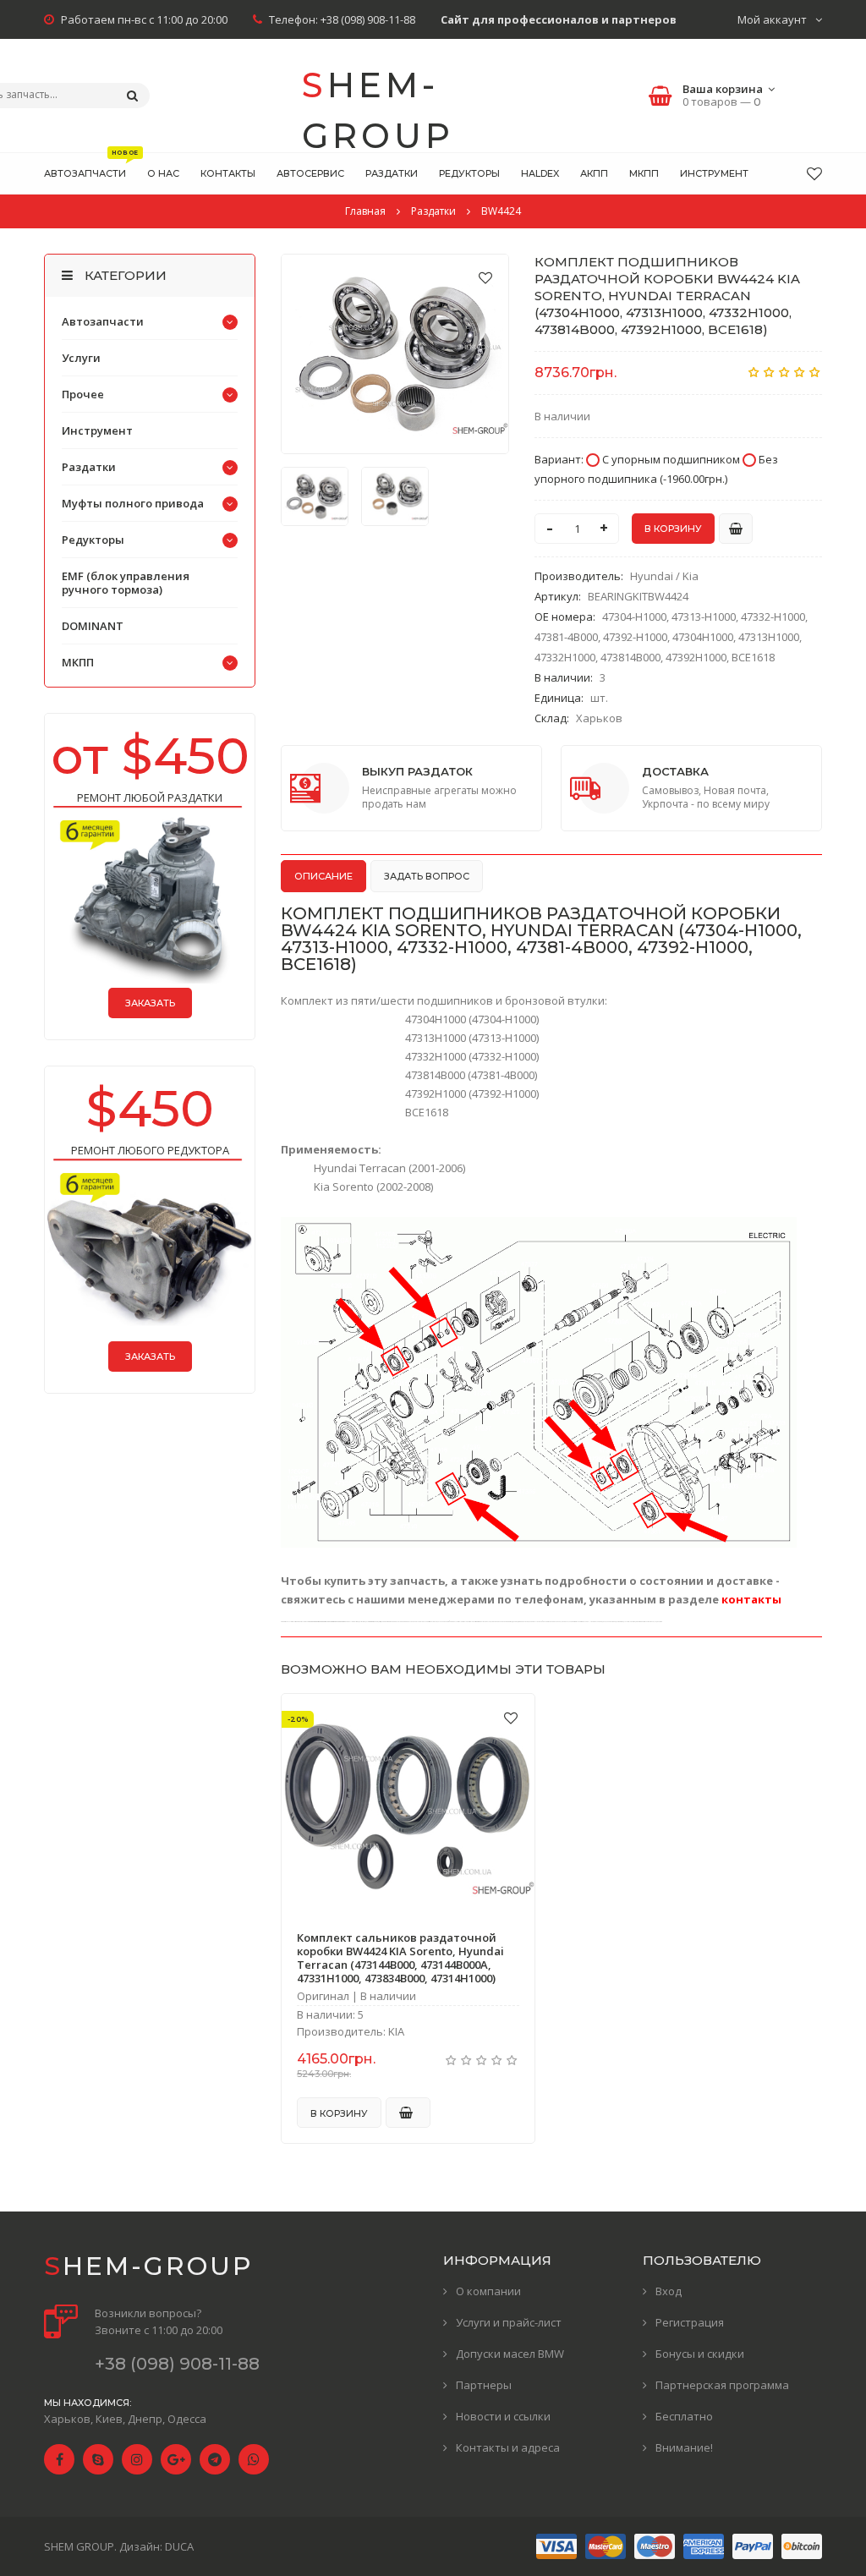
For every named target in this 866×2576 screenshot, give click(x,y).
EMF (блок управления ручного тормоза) (126, 583)
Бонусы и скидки (700, 2354)
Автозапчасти (103, 321)
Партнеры (484, 2385)
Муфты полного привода (133, 503)
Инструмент (97, 430)
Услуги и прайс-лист (509, 2322)
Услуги (81, 358)
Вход (669, 2291)
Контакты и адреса (508, 2447)
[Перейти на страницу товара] (408, 1804)
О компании (488, 2291)
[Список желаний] (814, 173)
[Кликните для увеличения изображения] (395, 354)
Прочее (83, 394)
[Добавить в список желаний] (485, 277)
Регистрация (690, 2322)
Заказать (150, 1003)
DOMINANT (93, 626)
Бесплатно (684, 2416)
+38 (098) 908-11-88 (368, 19)
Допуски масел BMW (510, 2354)
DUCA (179, 2546)
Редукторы (93, 540)
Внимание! (684, 2447)
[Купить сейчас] (736, 529)
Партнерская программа (722, 2385)
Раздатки (89, 467)
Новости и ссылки (503, 2416)
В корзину (339, 2113)
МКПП (78, 662)
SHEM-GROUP (378, 98)
